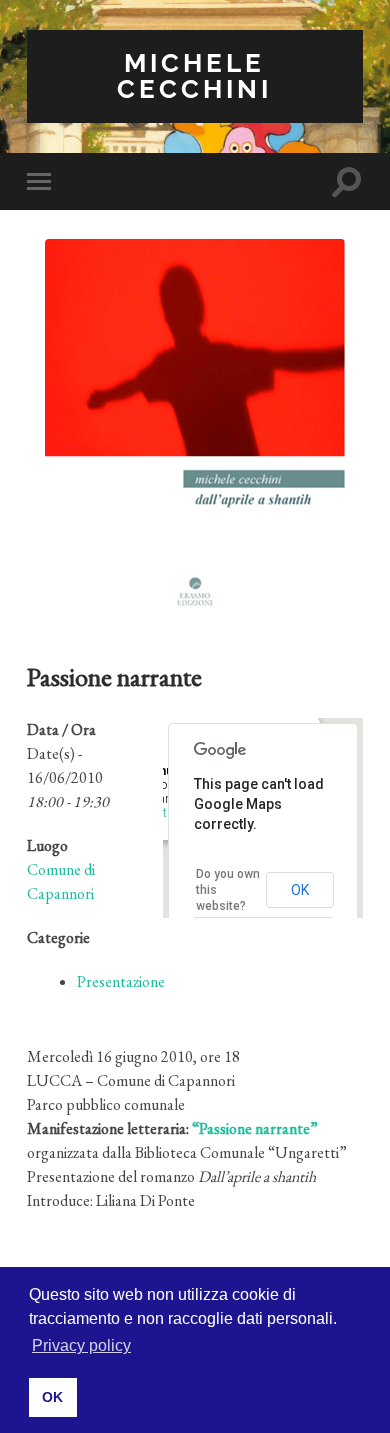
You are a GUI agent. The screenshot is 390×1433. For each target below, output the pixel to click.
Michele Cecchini (194, 75)
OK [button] (52, 1397)
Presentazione (121, 981)
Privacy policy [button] (81, 1345)
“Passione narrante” (255, 1128)
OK (300, 890)
